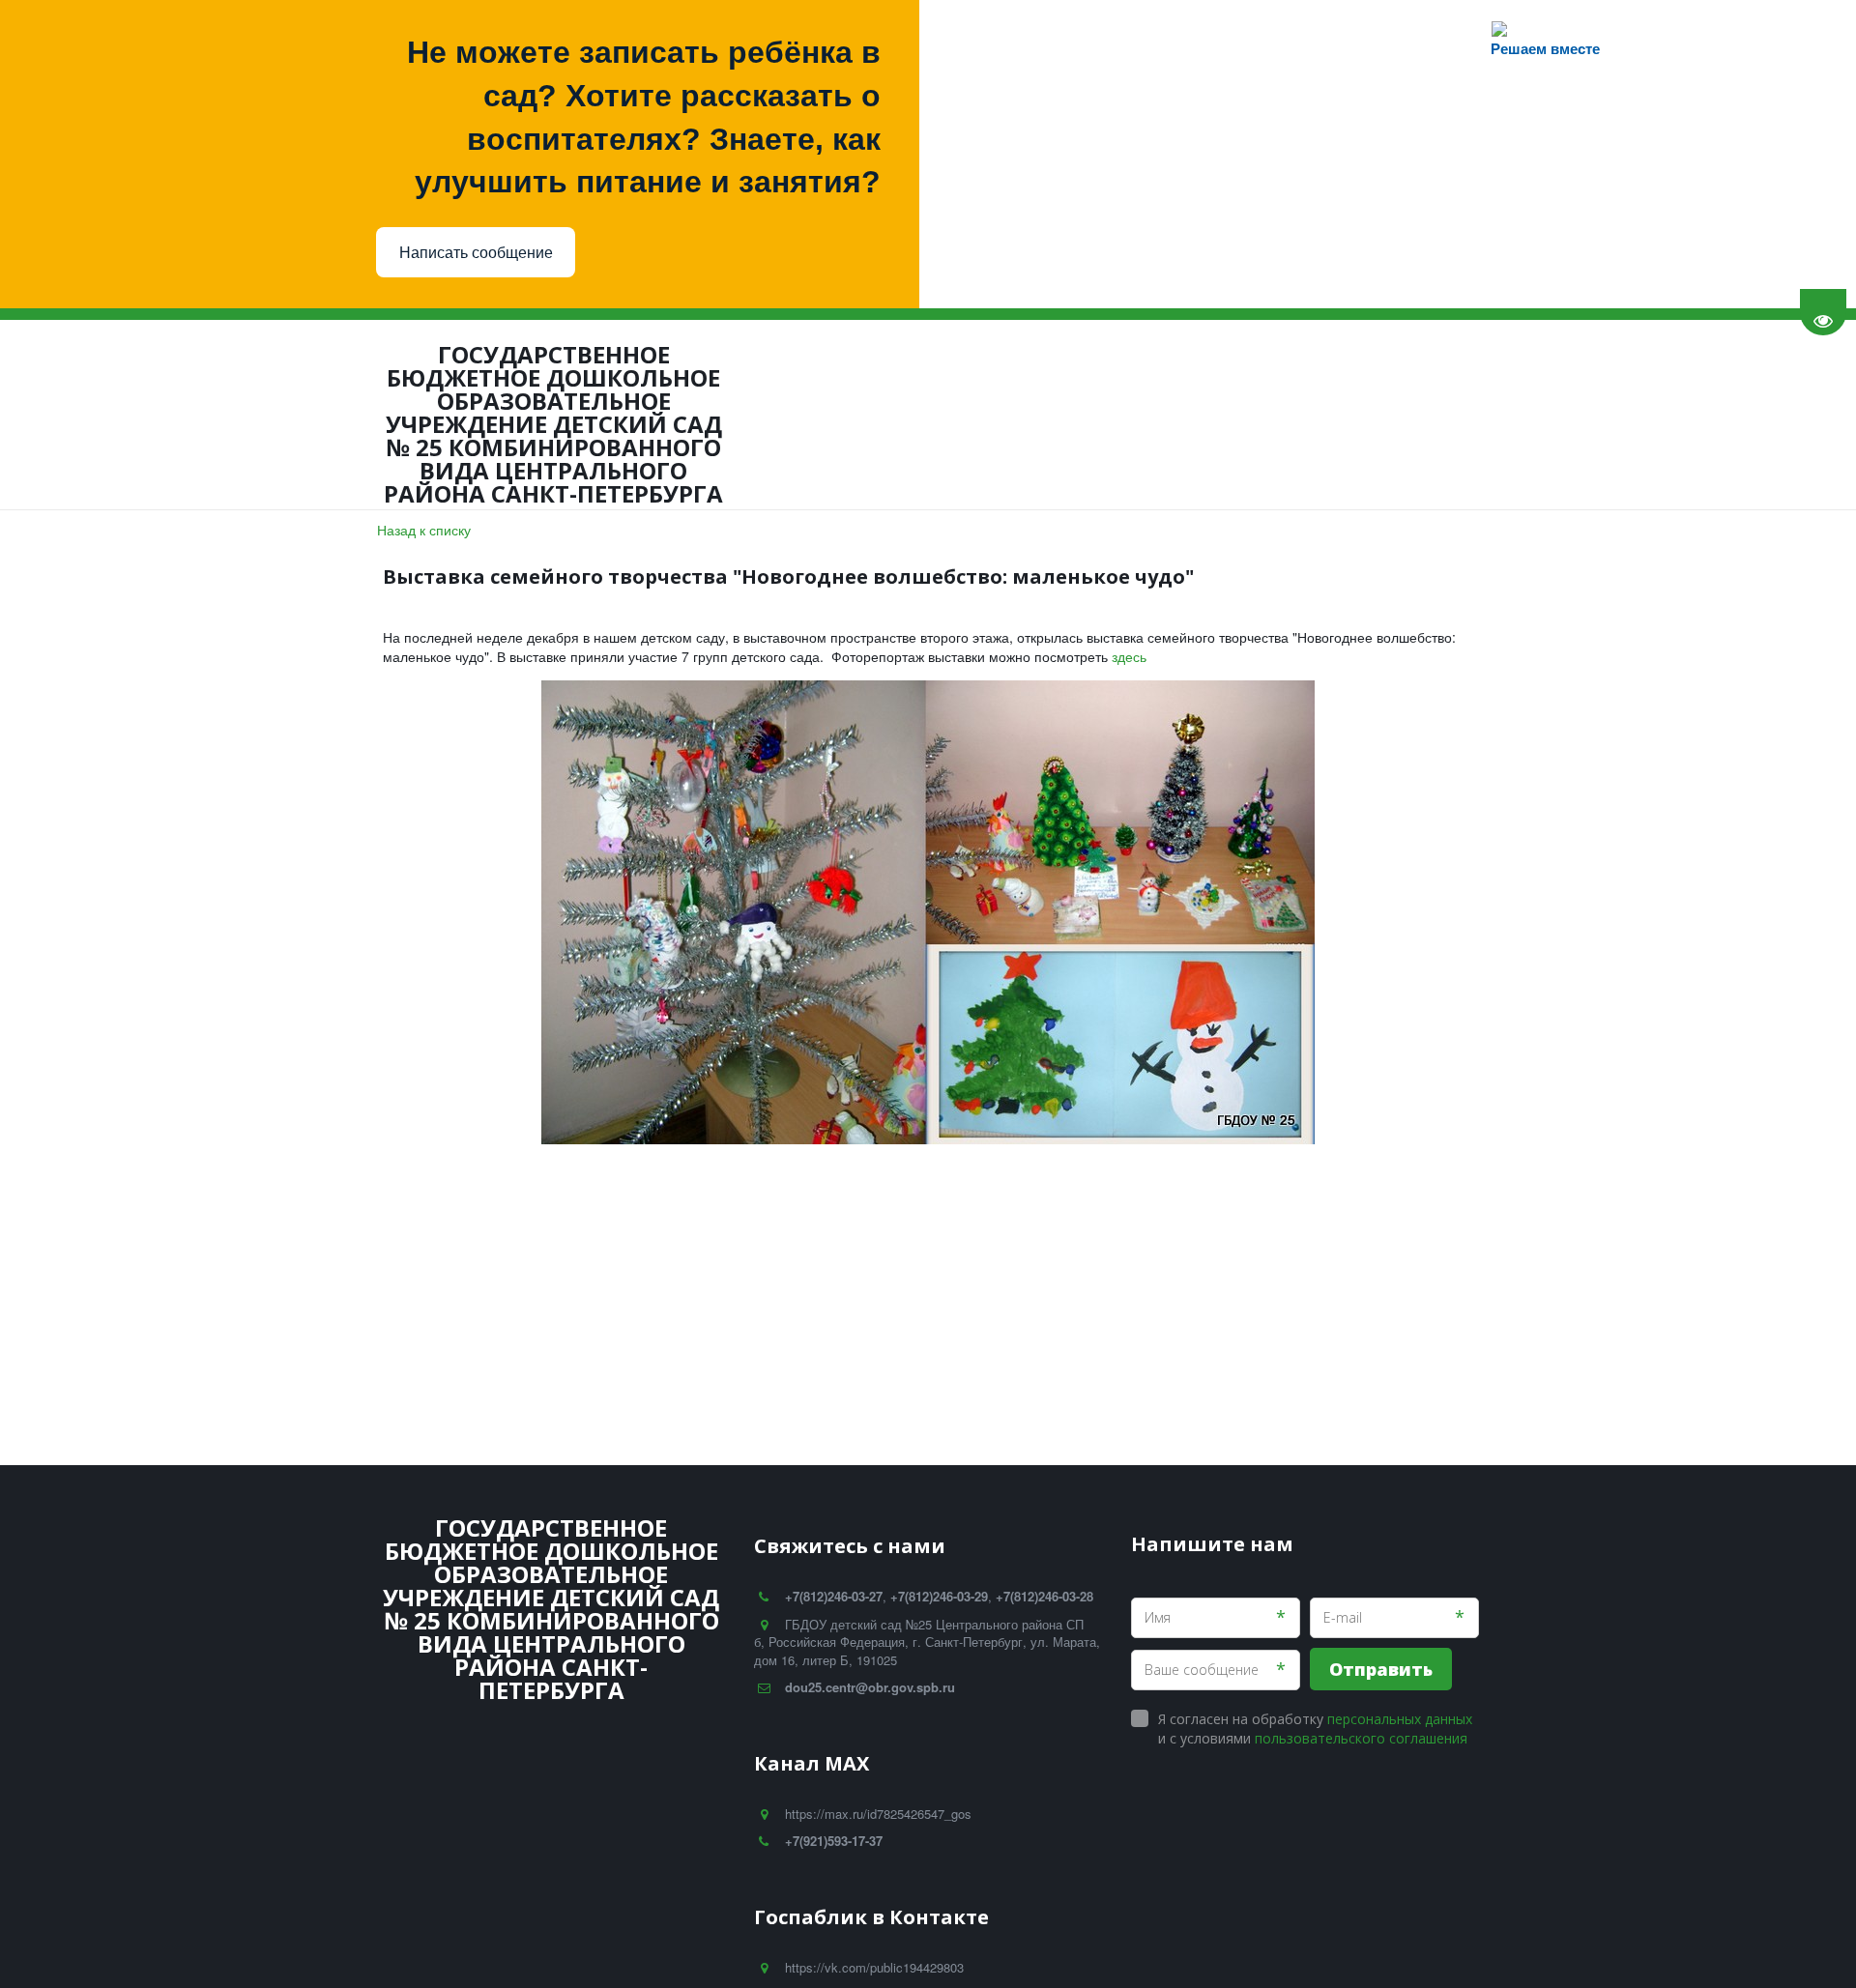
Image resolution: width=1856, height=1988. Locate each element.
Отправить (1381, 1669)
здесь (1129, 656)
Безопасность (349, 414)
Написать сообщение (476, 253)
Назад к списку (424, 530)
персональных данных (1400, 1719)
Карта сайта (1370, 414)
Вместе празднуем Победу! (1198, 414)
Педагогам (212, 414)
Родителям (84, 414)
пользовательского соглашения (1361, 1738)
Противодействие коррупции (952, 414)
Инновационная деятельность (689, 414)
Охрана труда (496, 414)
